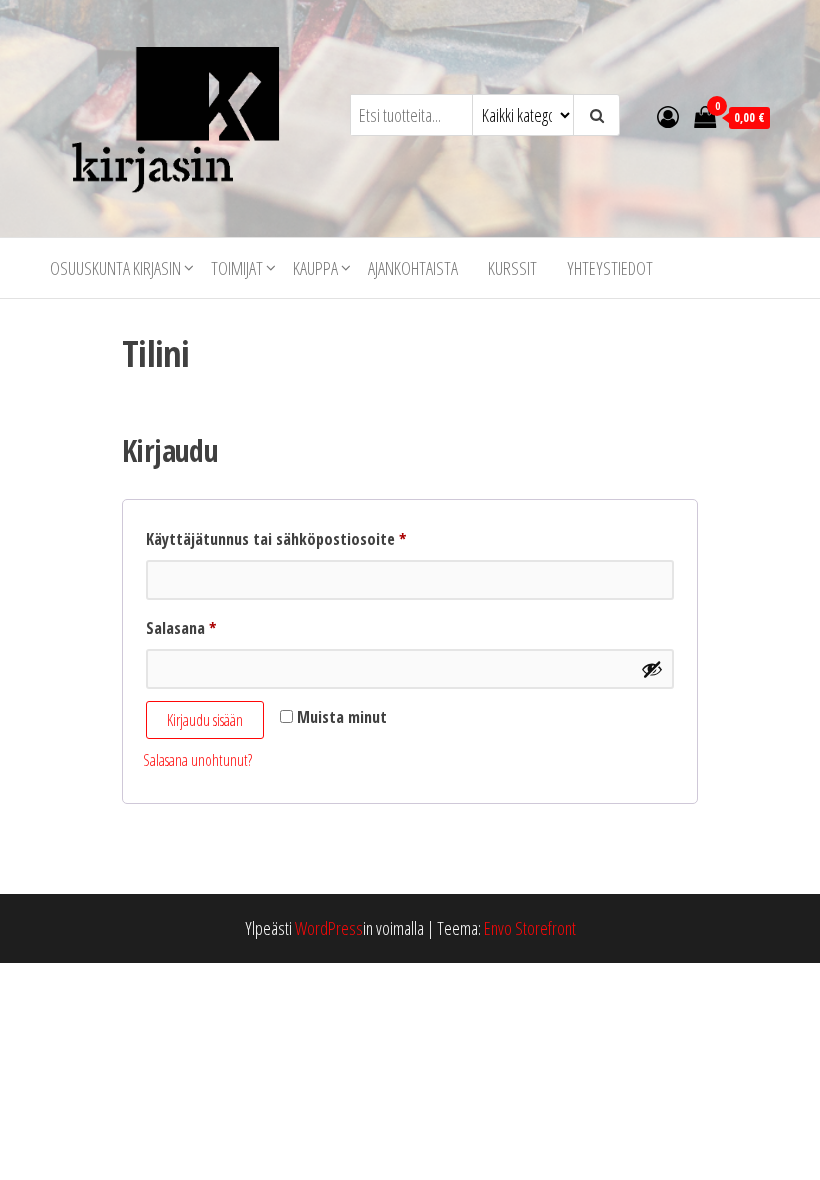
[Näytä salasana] (652, 669)
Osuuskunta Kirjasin (115, 268)
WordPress (329, 928)
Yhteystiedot (610, 268)
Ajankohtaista (413, 268)
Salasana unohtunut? (197, 760)
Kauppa (315, 268)
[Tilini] (668, 116)
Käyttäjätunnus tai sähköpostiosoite (309, 538)
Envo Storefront (530, 928)
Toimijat (237, 268)
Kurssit (512, 268)
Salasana (214, 627)
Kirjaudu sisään (205, 720)
